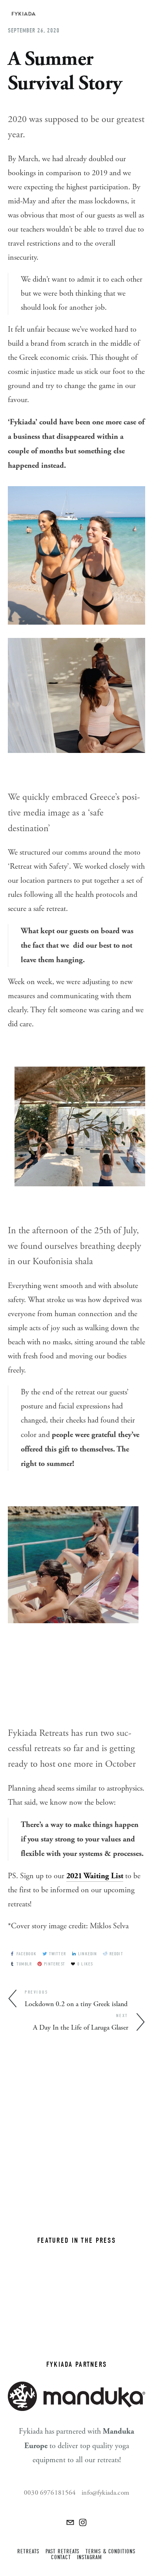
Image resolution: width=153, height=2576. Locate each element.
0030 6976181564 (50, 2493)
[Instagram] (83, 2522)
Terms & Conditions (110, 2552)
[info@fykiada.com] (70, 2522)
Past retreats (63, 2552)
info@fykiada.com (105, 2493)
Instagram (89, 2557)
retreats (28, 2552)
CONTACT (61, 2557)
